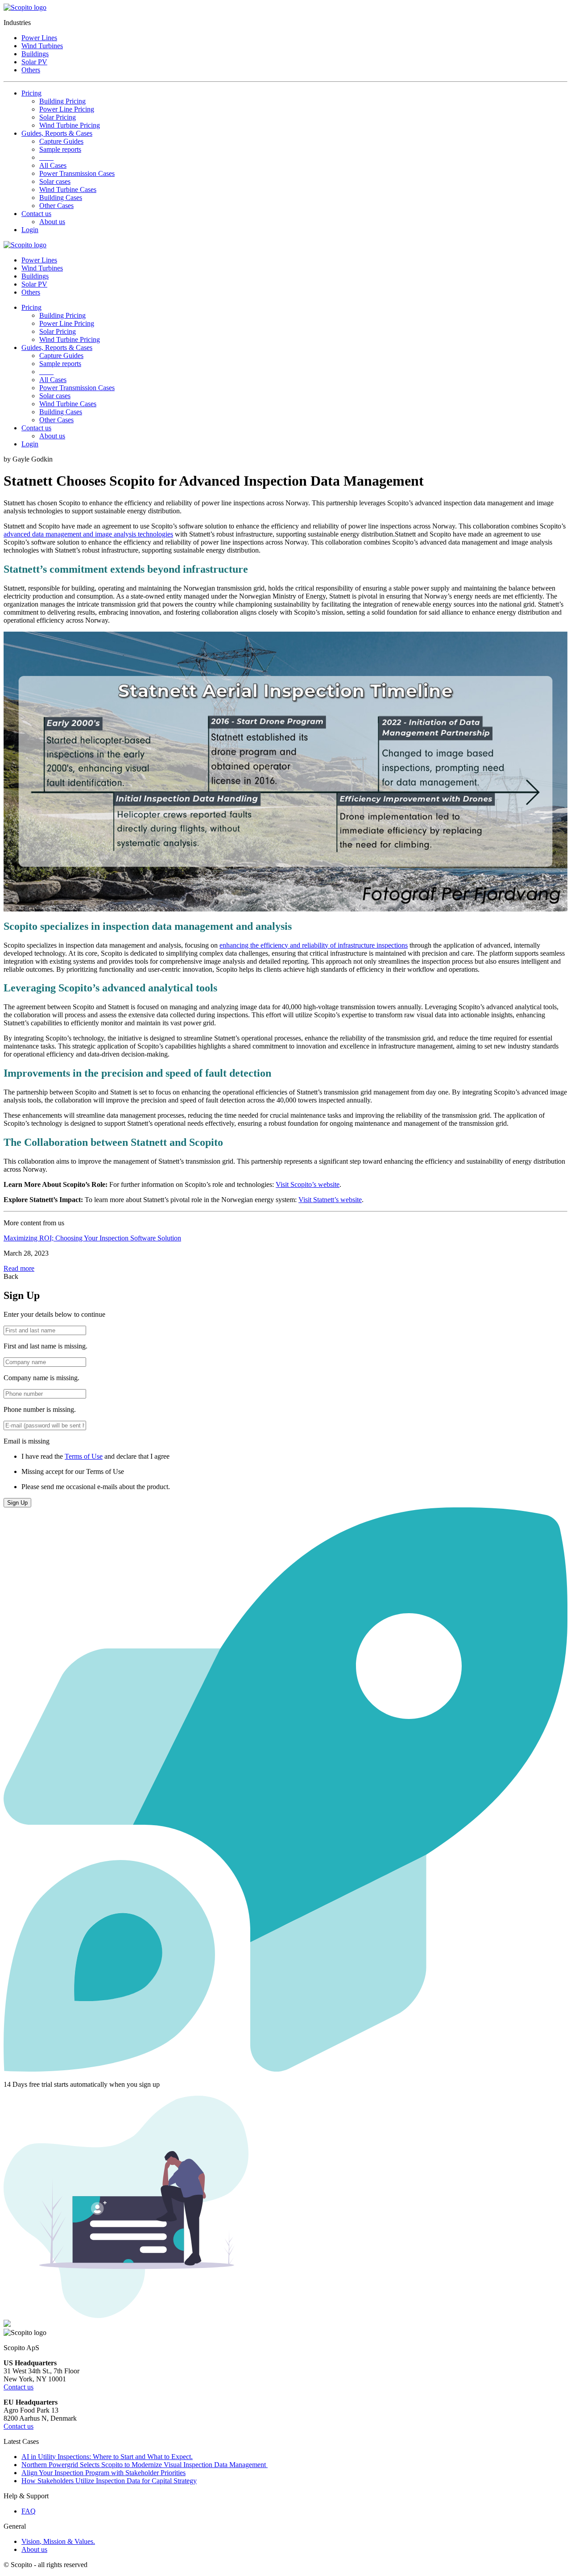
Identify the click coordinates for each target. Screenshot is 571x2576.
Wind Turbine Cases (68, 189)
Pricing (31, 93)
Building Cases (61, 198)
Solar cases (55, 181)
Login (30, 230)
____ (46, 157)
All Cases (53, 165)
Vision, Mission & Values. (58, 2541)
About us (52, 222)
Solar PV (34, 62)
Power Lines (39, 38)
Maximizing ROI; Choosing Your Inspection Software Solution (92, 1238)
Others (31, 70)
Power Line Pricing (67, 109)
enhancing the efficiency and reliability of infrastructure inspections (314, 945)
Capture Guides (61, 141)
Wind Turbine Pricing (70, 125)
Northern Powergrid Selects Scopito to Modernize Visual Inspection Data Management (145, 2465)
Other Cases (56, 206)
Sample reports (60, 149)
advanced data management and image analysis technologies (88, 534)
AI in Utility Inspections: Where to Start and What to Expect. (107, 2457)
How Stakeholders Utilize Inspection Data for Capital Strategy (109, 2481)
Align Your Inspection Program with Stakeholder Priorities (103, 2473)
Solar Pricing (58, 117)
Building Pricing (62, 101)
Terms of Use (84, 1456)
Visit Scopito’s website (308, 1184)
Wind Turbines (42, 46)
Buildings (35, 54)
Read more (19, 1268)
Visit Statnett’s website (330, 1200)
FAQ (29, 2511)
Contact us (36, 214)
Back (11, 1276)
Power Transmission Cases (77, 173)
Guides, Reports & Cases (57, 133)
